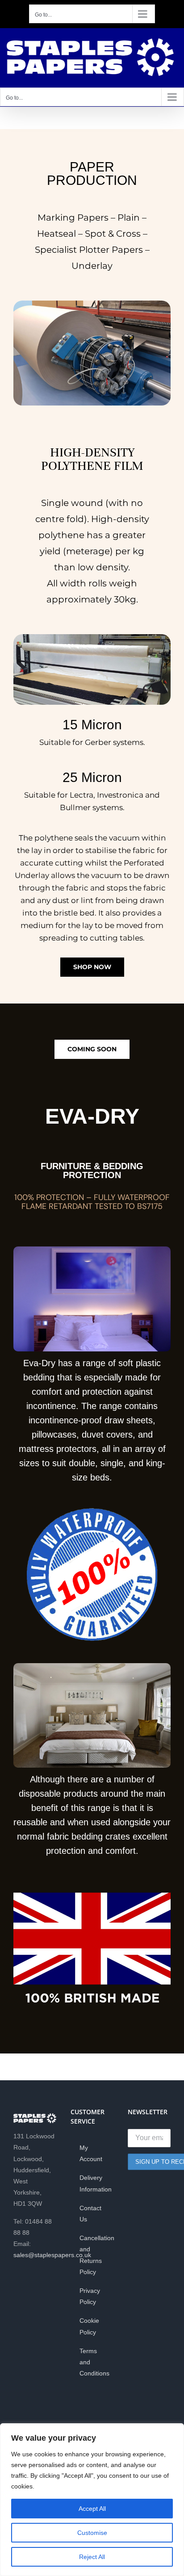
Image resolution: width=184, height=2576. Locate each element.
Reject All (92, 2557)
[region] (92, 2500)
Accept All (92, 2509)
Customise (92, 2533)
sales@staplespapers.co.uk (52, 2255)
